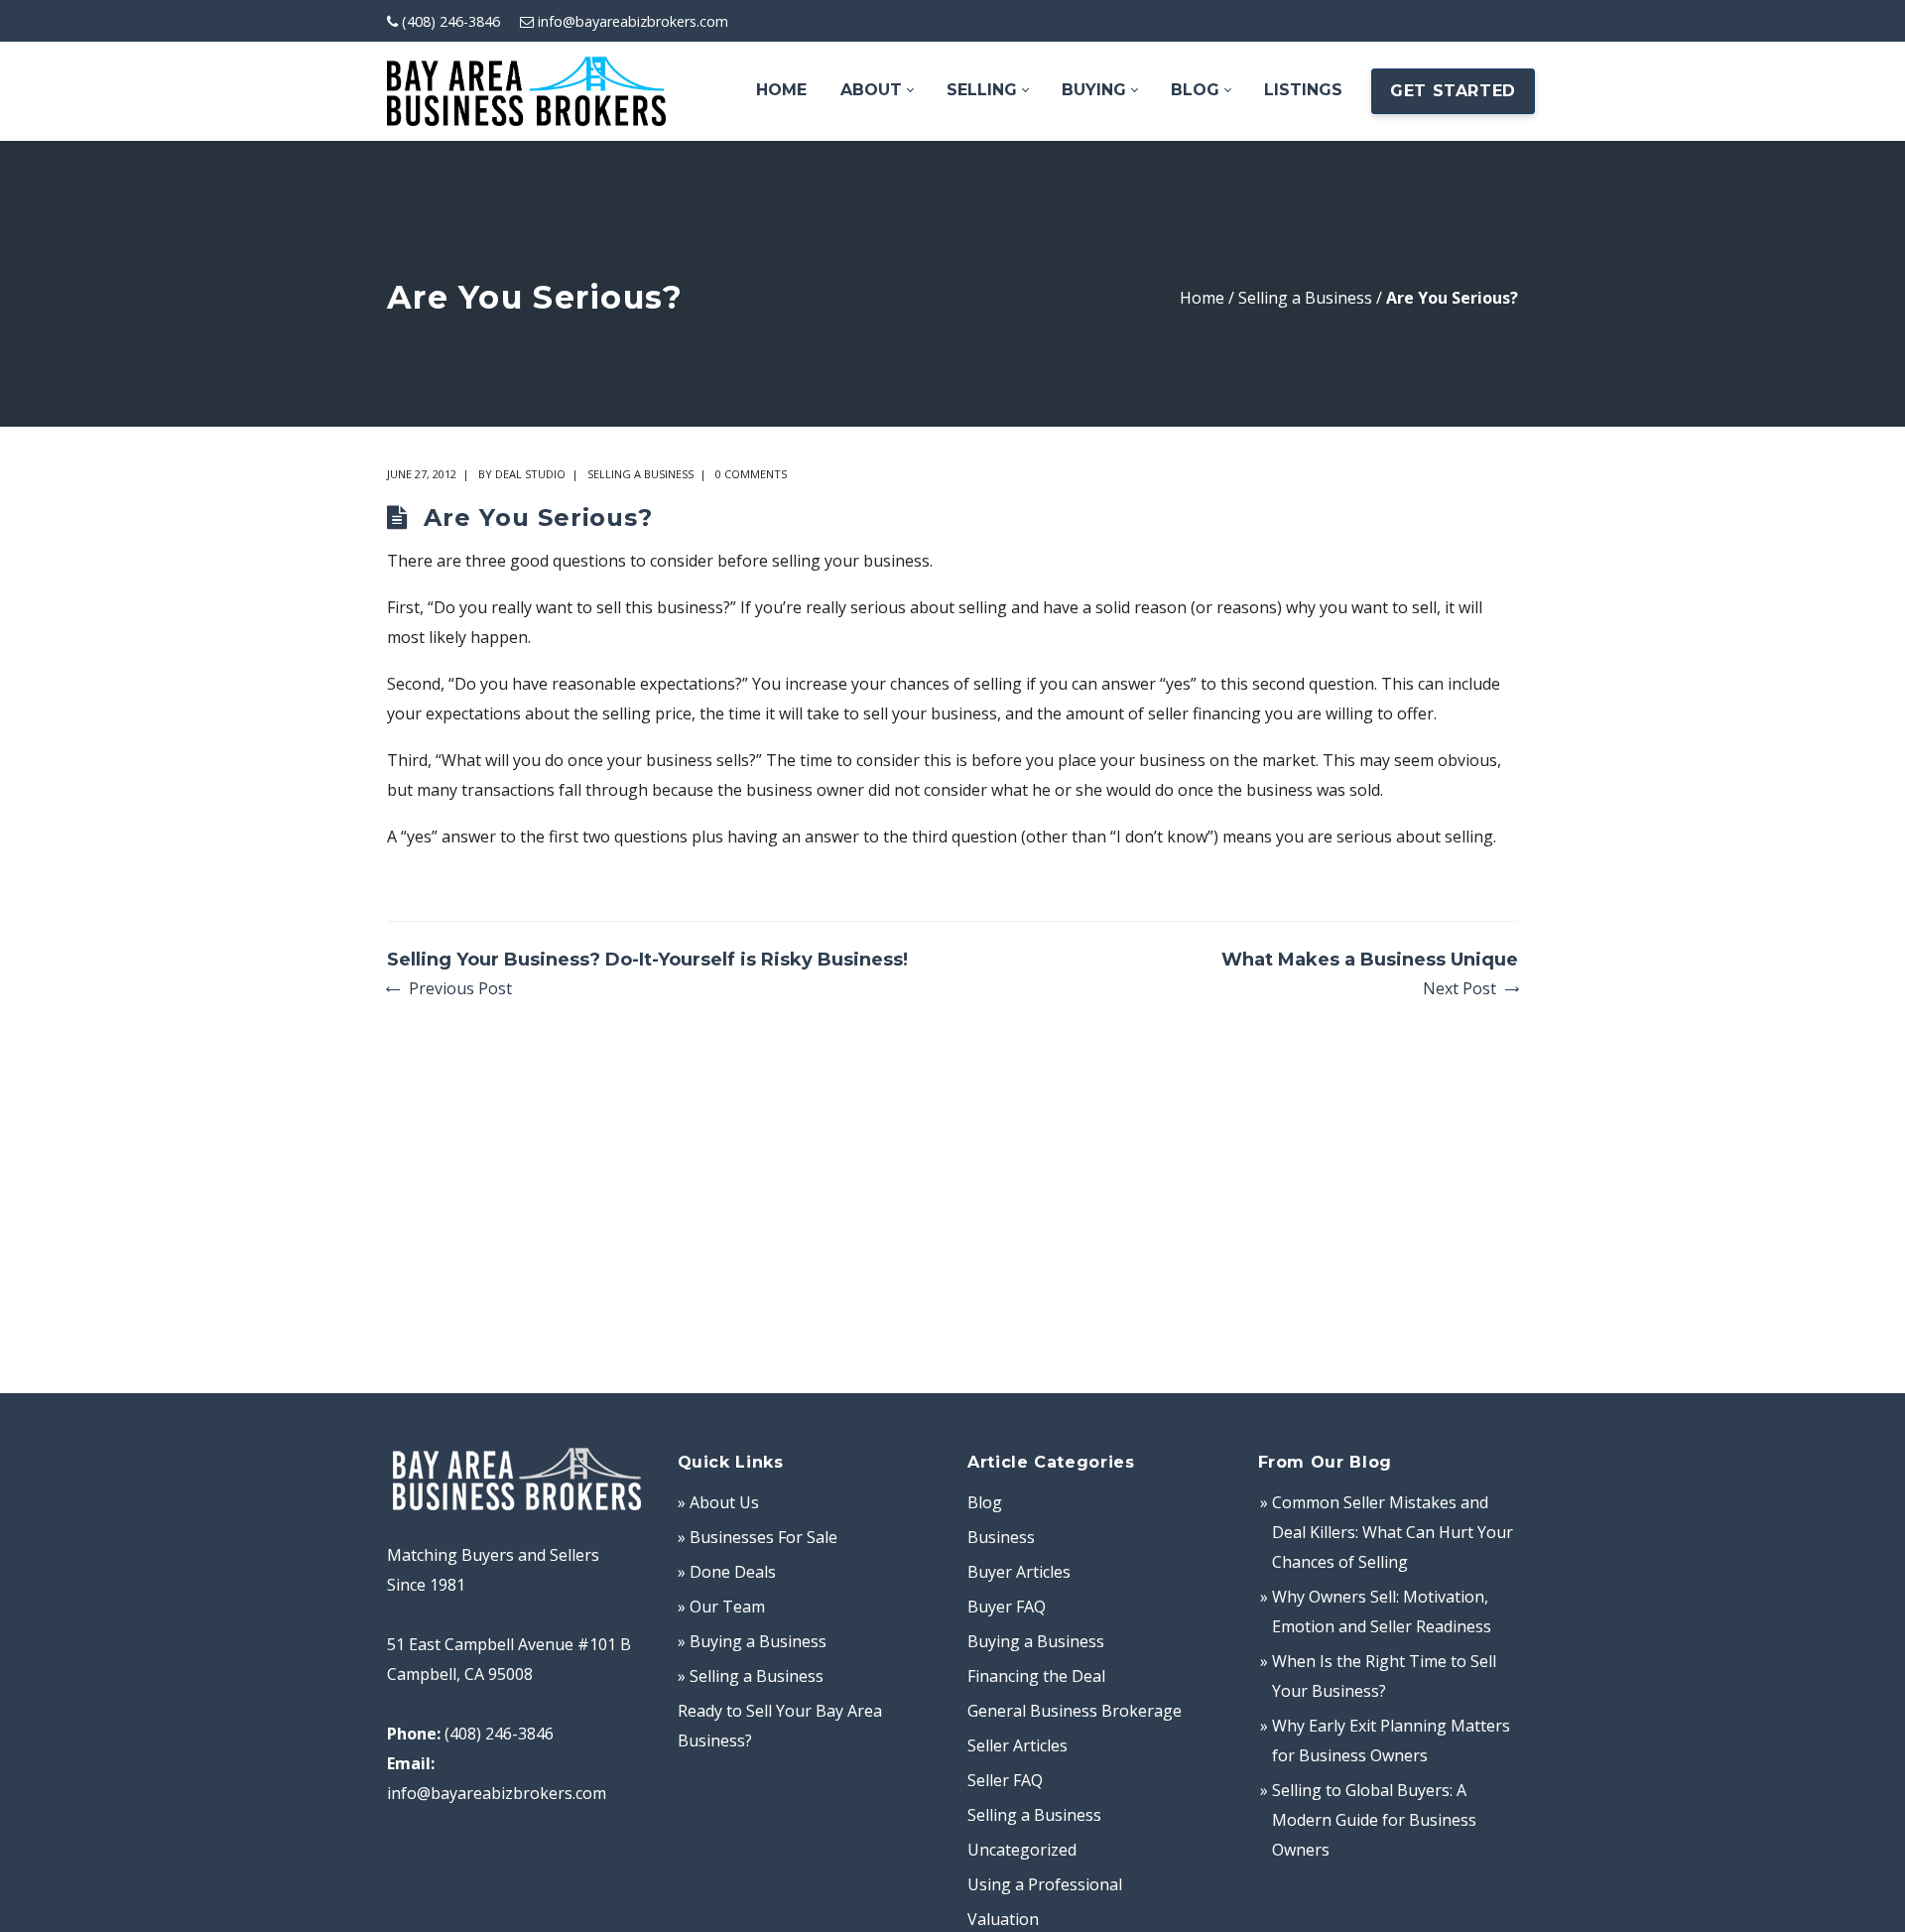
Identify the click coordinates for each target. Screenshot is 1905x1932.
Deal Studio (530, 474)
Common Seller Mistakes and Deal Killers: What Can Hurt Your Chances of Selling (1393, 1532)
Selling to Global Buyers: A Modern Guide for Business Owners (1374, 1820)
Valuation (1003, 1919)
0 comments (751, 474)
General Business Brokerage (1075, 1711)
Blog (985, 1502)
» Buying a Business (752, 1641)
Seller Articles (1017, 1745)
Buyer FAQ (1007, 1607)
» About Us (718, 1502)
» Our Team (721, 1607)
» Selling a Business (751, 1676)
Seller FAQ (1005, 1780)
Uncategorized (1022, 1850)
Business (1001, 1537)
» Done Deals (727, 1572)
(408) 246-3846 (451, 21)
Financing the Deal (1036, 1676)
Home (1202, 298)
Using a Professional (1045, 1884)
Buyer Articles (1019, 1572)
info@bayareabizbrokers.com (633, 21)
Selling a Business (1305, 298)
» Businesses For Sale (758, 1537)
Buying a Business (1036, 1641)
